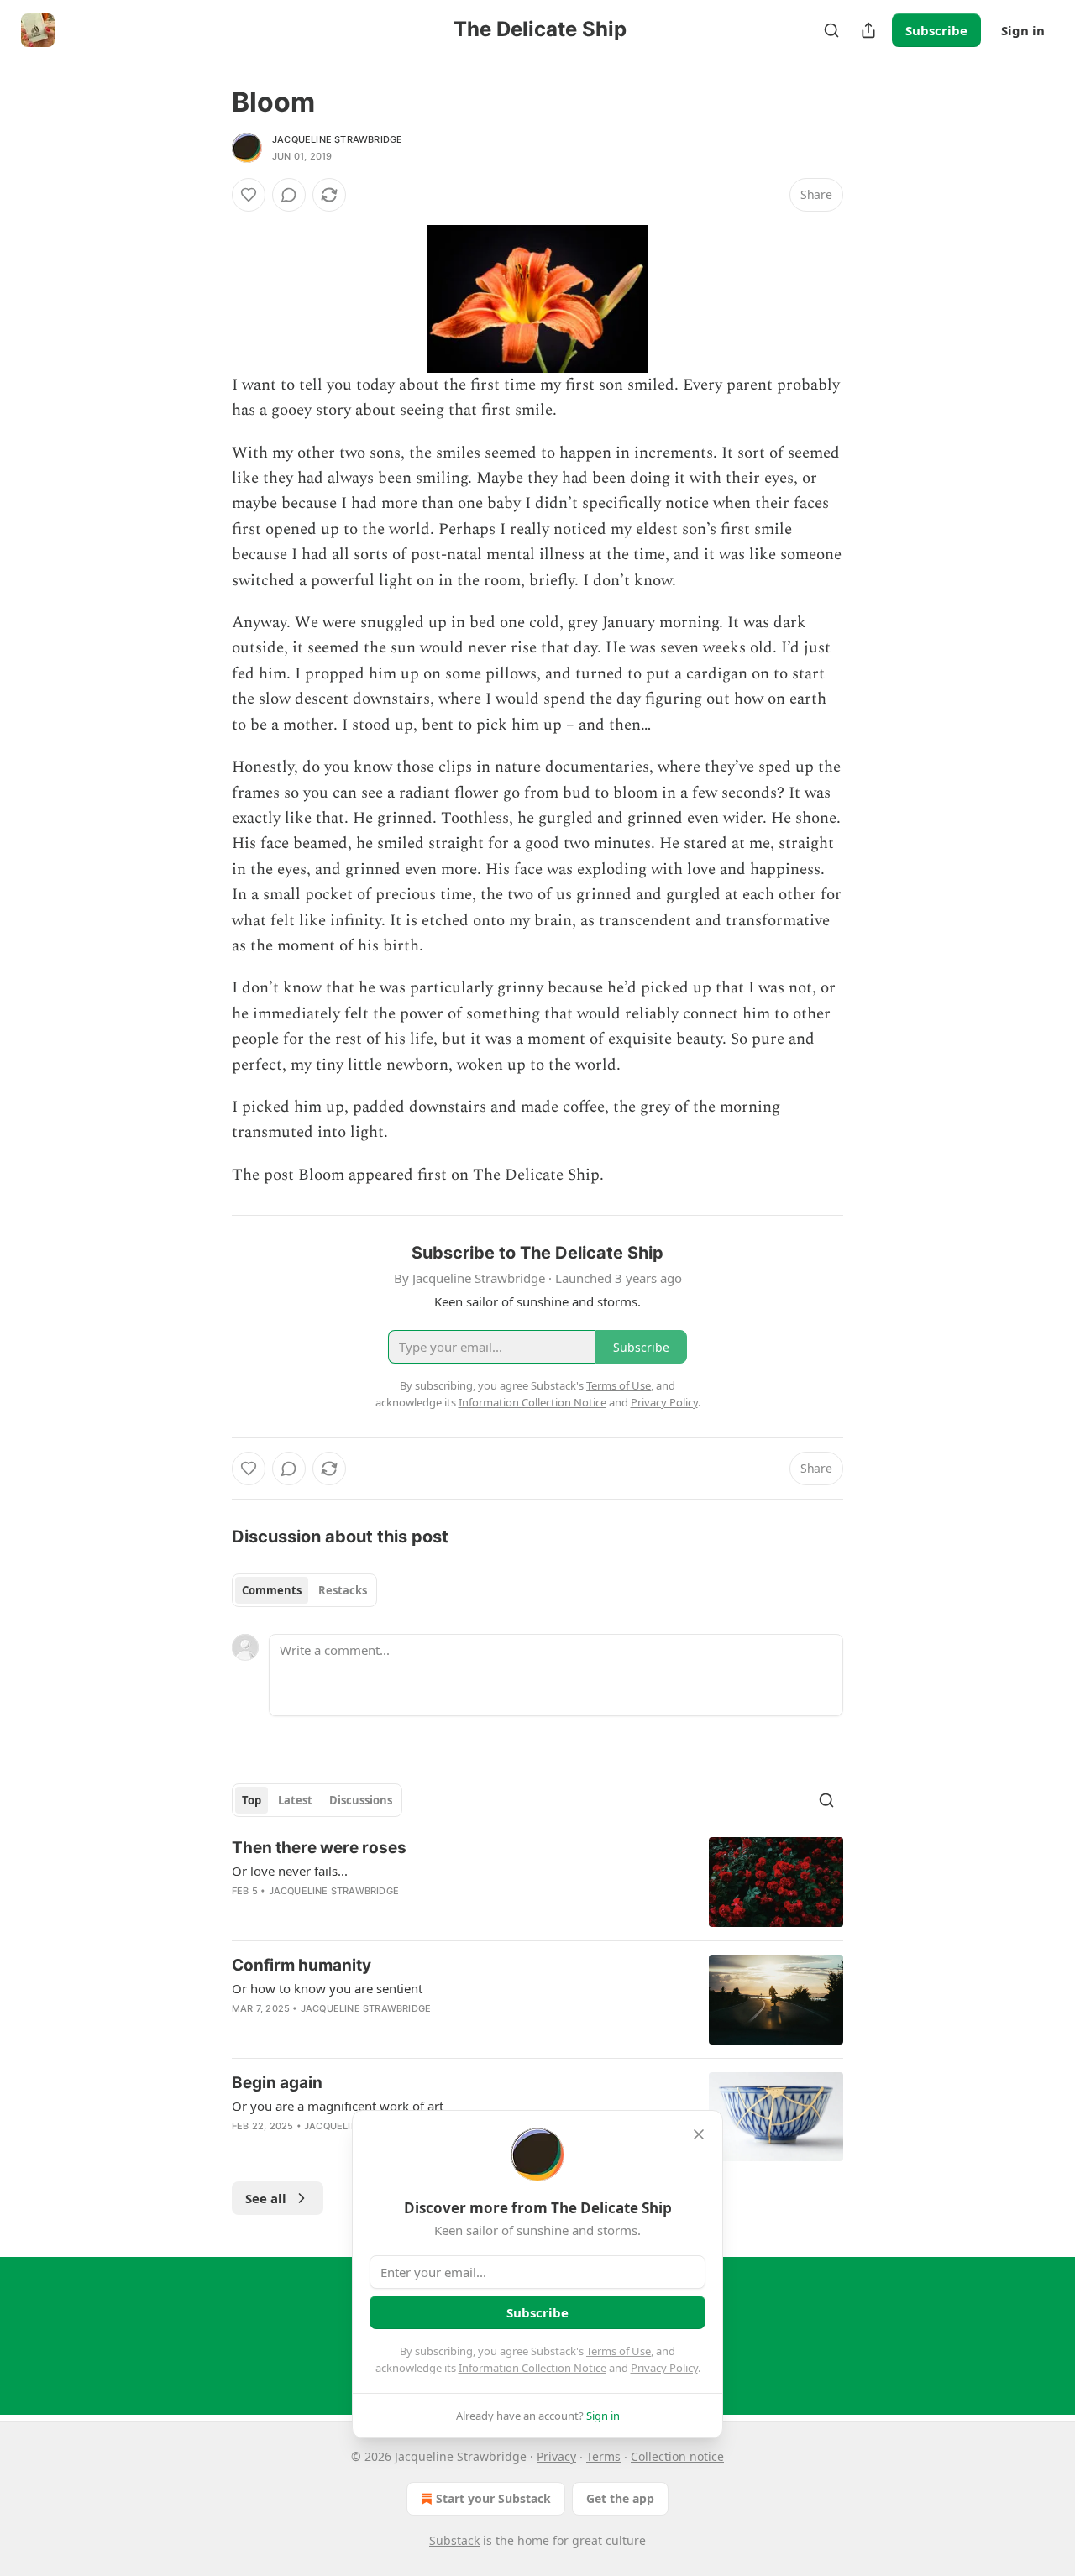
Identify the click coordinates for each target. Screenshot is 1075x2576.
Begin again (277, 2083)
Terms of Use (619, 2351)
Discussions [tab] (361, 1800)
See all (266, 2198)
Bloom (321, 1175)
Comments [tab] (272, 1590)
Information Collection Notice (532, 2368)
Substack (454, 2540)
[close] (699, 2134)
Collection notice (677, 2456)
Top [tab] (252, 1800)
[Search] (831, 30)
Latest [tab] (295, 1800)
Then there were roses (319, 1848)
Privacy (556, 2456)
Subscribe (936, 30)
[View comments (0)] (289, 195)
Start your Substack (493, 2498)
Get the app (620, 2498)
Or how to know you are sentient (327, 1988)
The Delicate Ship (536, 1175)
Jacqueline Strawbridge (337, 139)
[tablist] (304, 1590)
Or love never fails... (290, 1871)
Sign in (1023, 30)
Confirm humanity (302, 1965)
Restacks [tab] (343, 1590)
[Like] (249, 195)
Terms (603, 2456)
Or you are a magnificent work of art (338, 2106)
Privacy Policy (664, 2368)
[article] (537, 1882)
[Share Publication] (868, 30)
